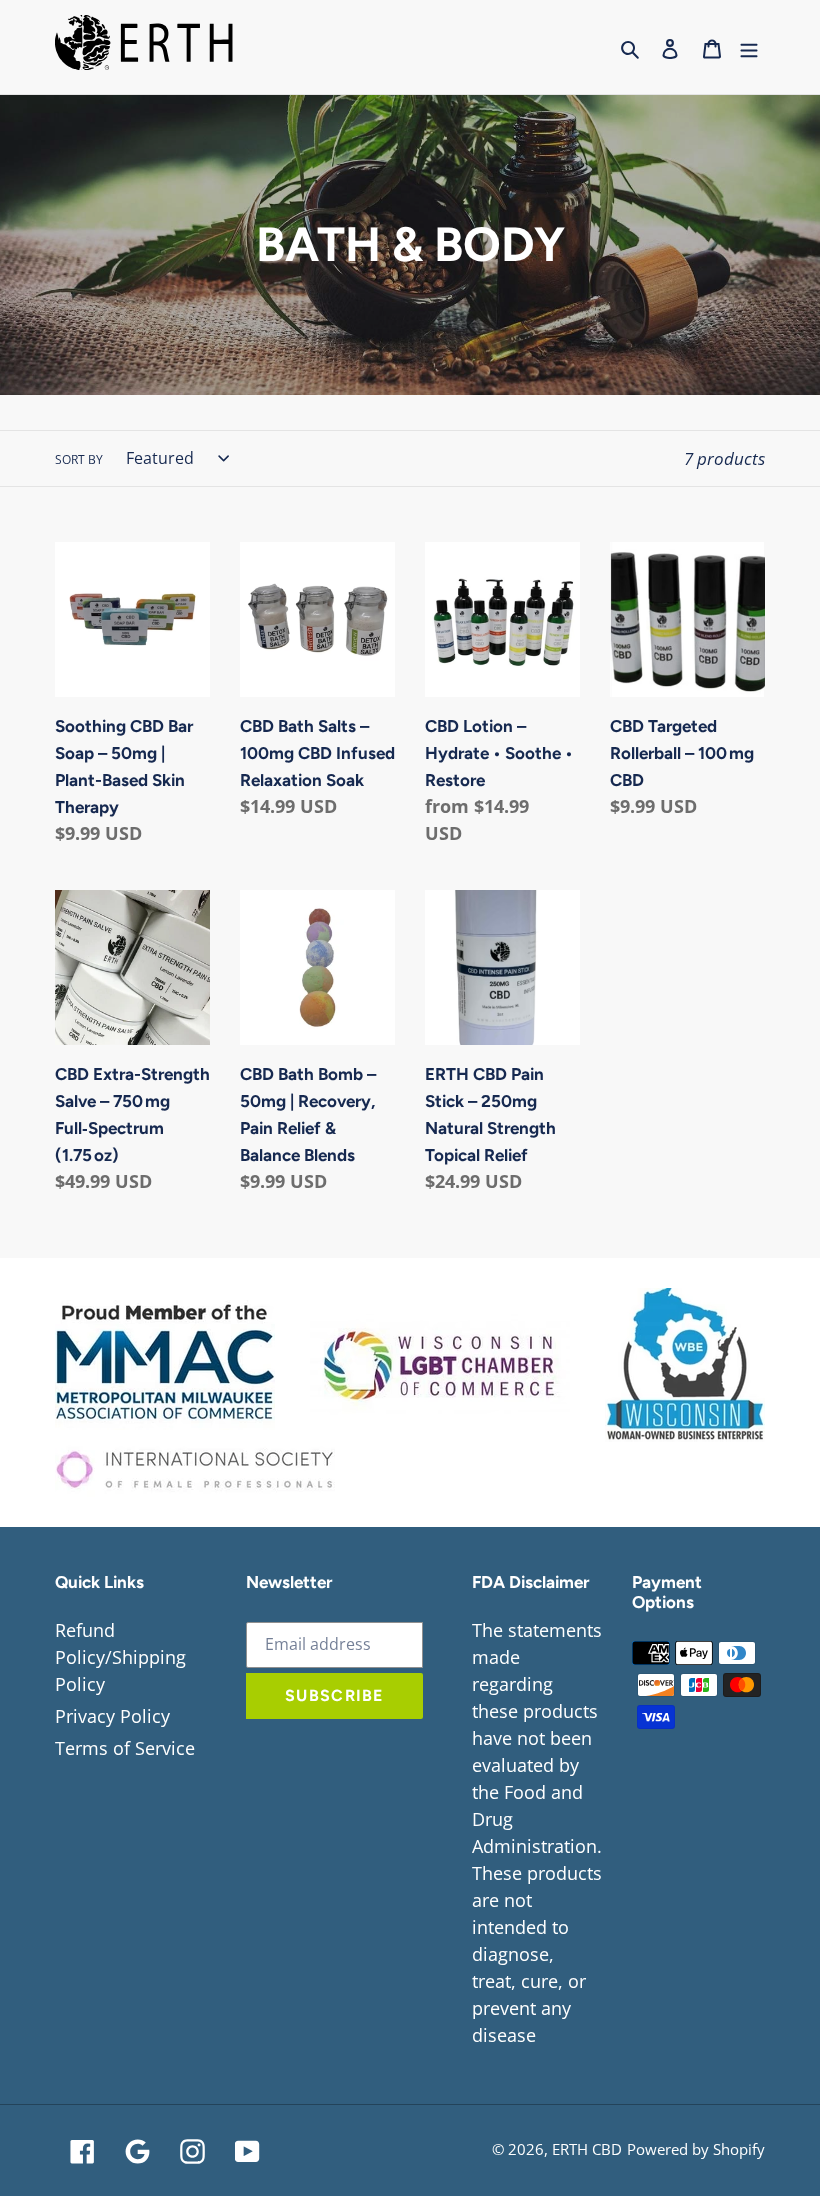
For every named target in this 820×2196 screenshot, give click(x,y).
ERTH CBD (587, 2149)
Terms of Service (125, 1748)
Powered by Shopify (696, 2149)
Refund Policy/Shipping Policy (120, 1657)
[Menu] (749, 47)
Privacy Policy (112, 1716)
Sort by (79, 459)
